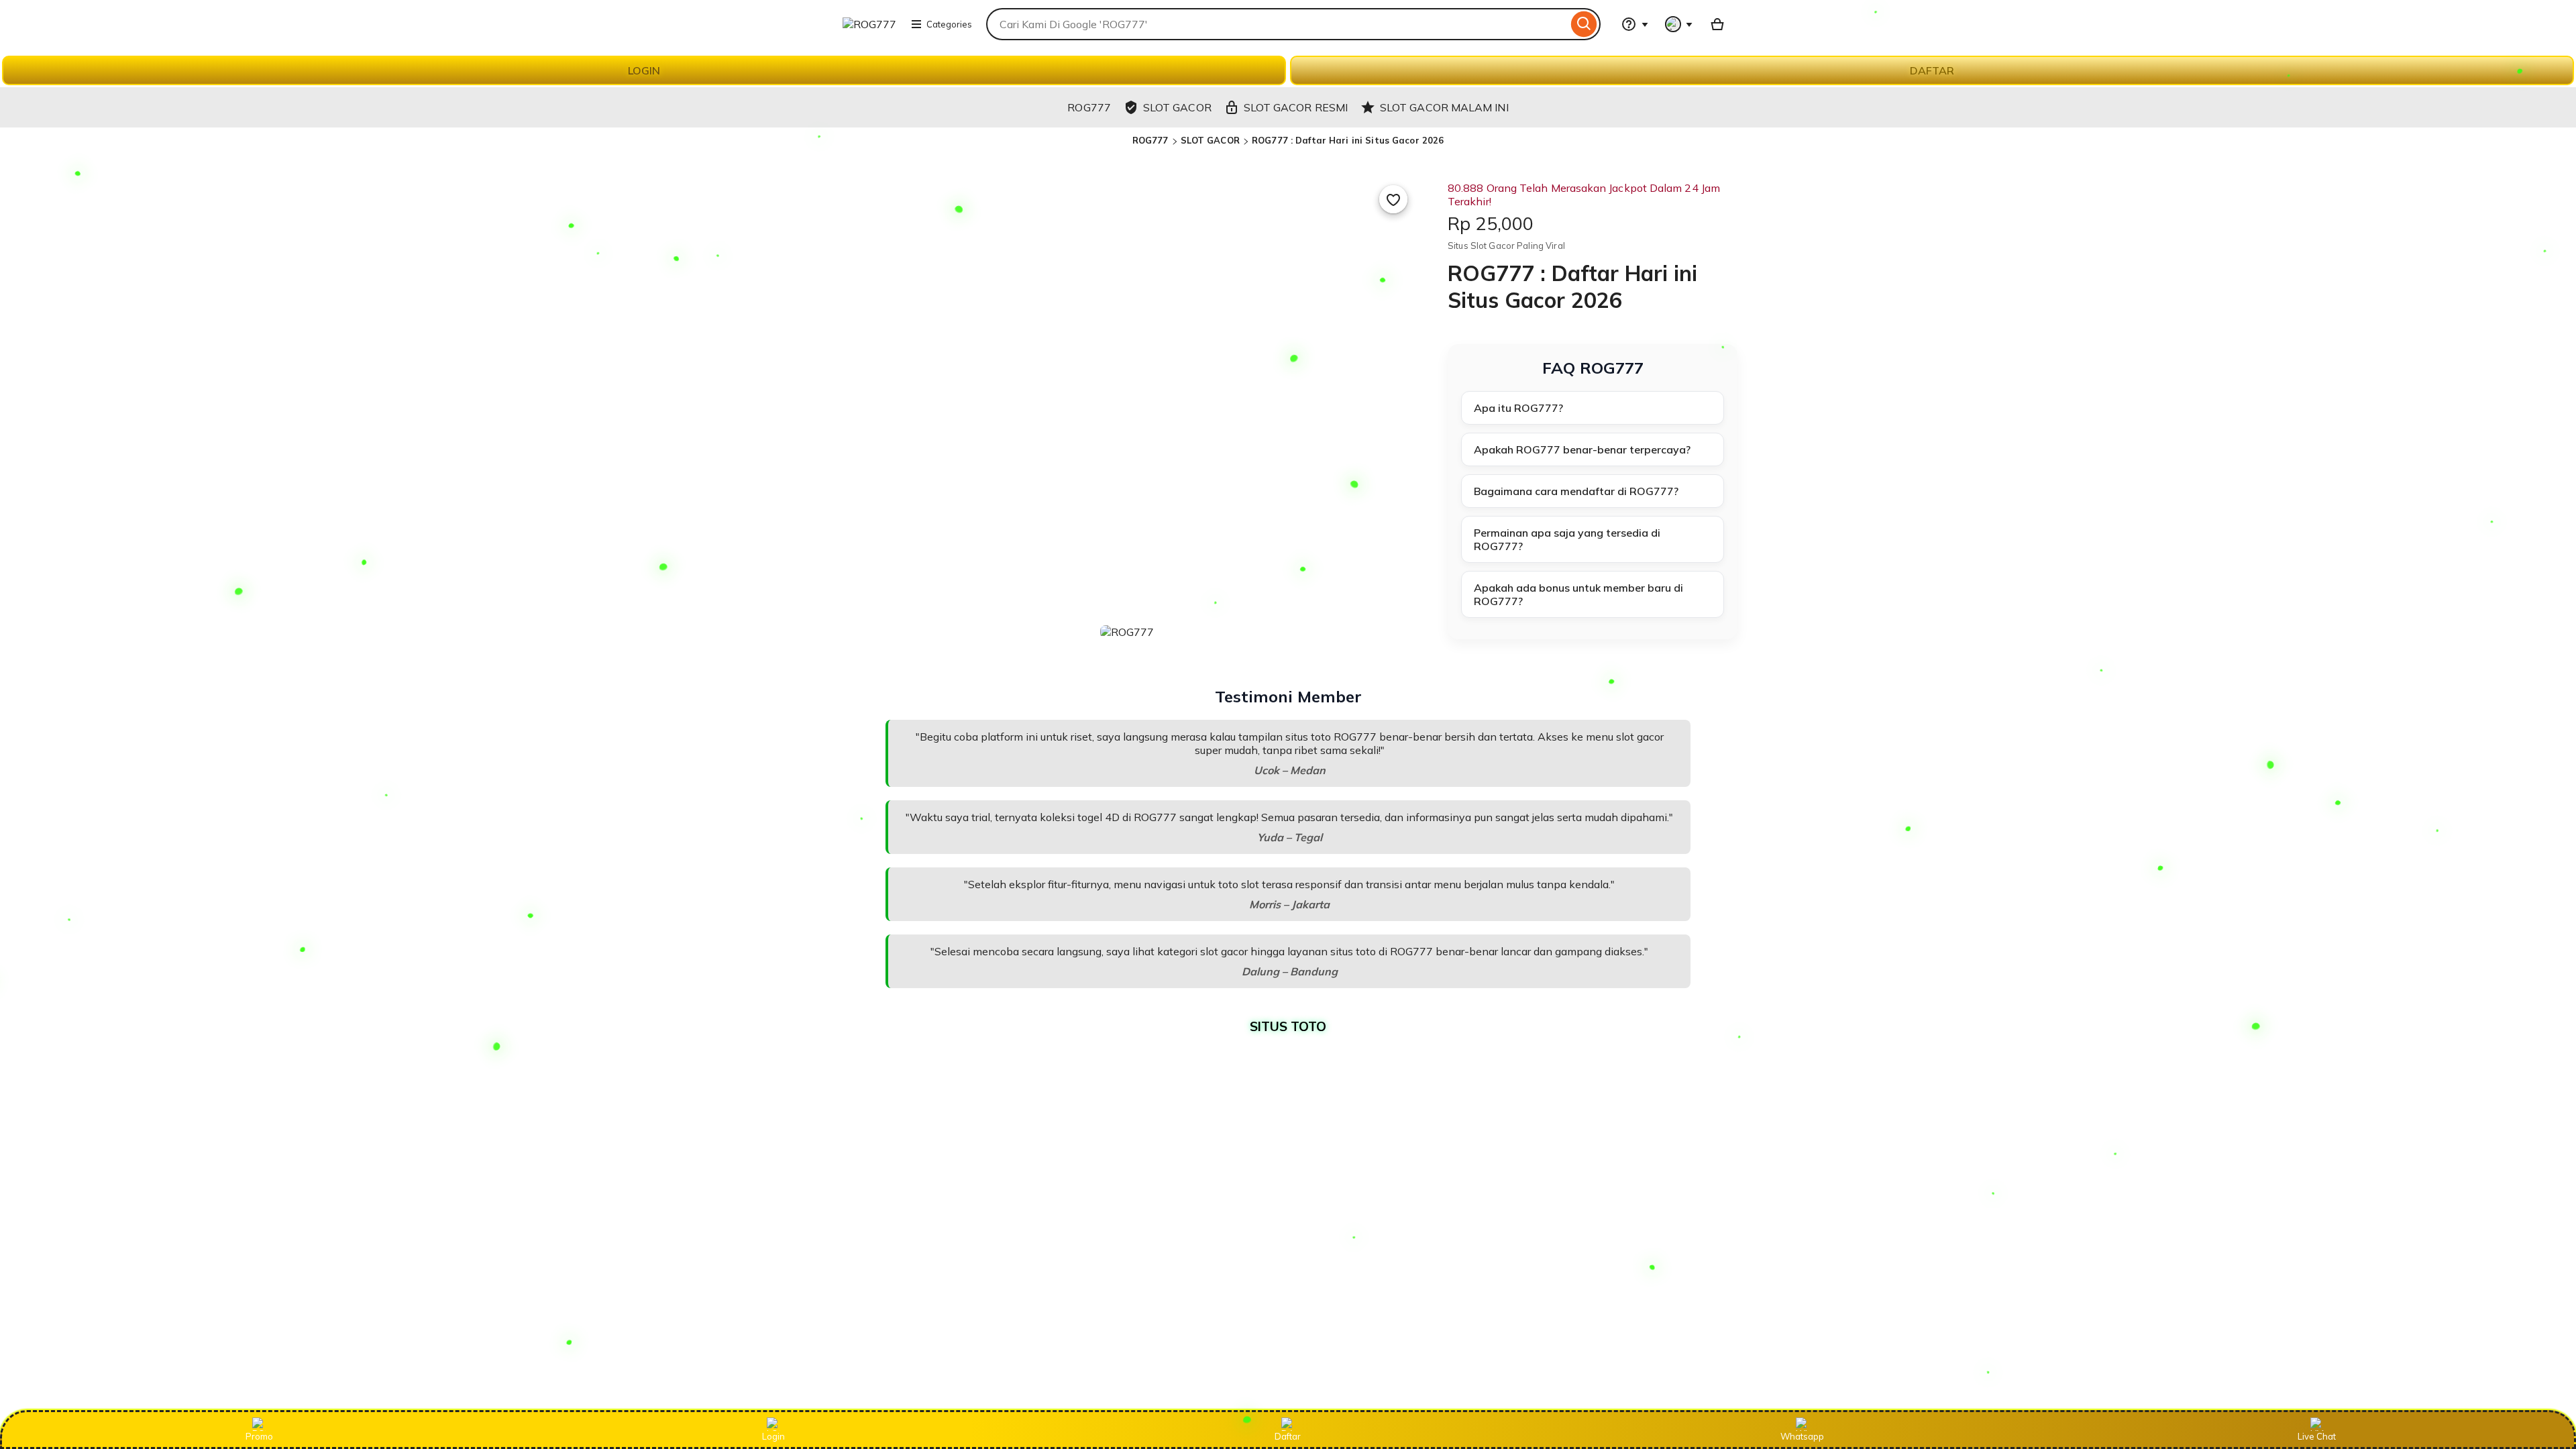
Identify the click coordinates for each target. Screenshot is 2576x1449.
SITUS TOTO (1288, 1026)
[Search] (1584, 24)
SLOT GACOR (1210, 140)
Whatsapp (1802, 1436)
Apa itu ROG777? (1518, 408)
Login (773, 1436)
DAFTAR (1932, 70)
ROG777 (1150, 140)
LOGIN (644, 70)
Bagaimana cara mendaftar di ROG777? (1576, 491)
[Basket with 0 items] (1717, 24)
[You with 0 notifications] (1679, 24)
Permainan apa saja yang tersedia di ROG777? (1567, 539)
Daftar (1288, 1436)
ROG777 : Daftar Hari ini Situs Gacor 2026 (1348, 140)
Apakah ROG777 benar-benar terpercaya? (1582, 449)
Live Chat (2317, 1436)
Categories (949, 24)
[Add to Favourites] (1393, 199)
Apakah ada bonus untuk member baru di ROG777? (1578, 594)
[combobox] (1277, 24)
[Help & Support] (1635, 24)
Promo (259, 1436)
